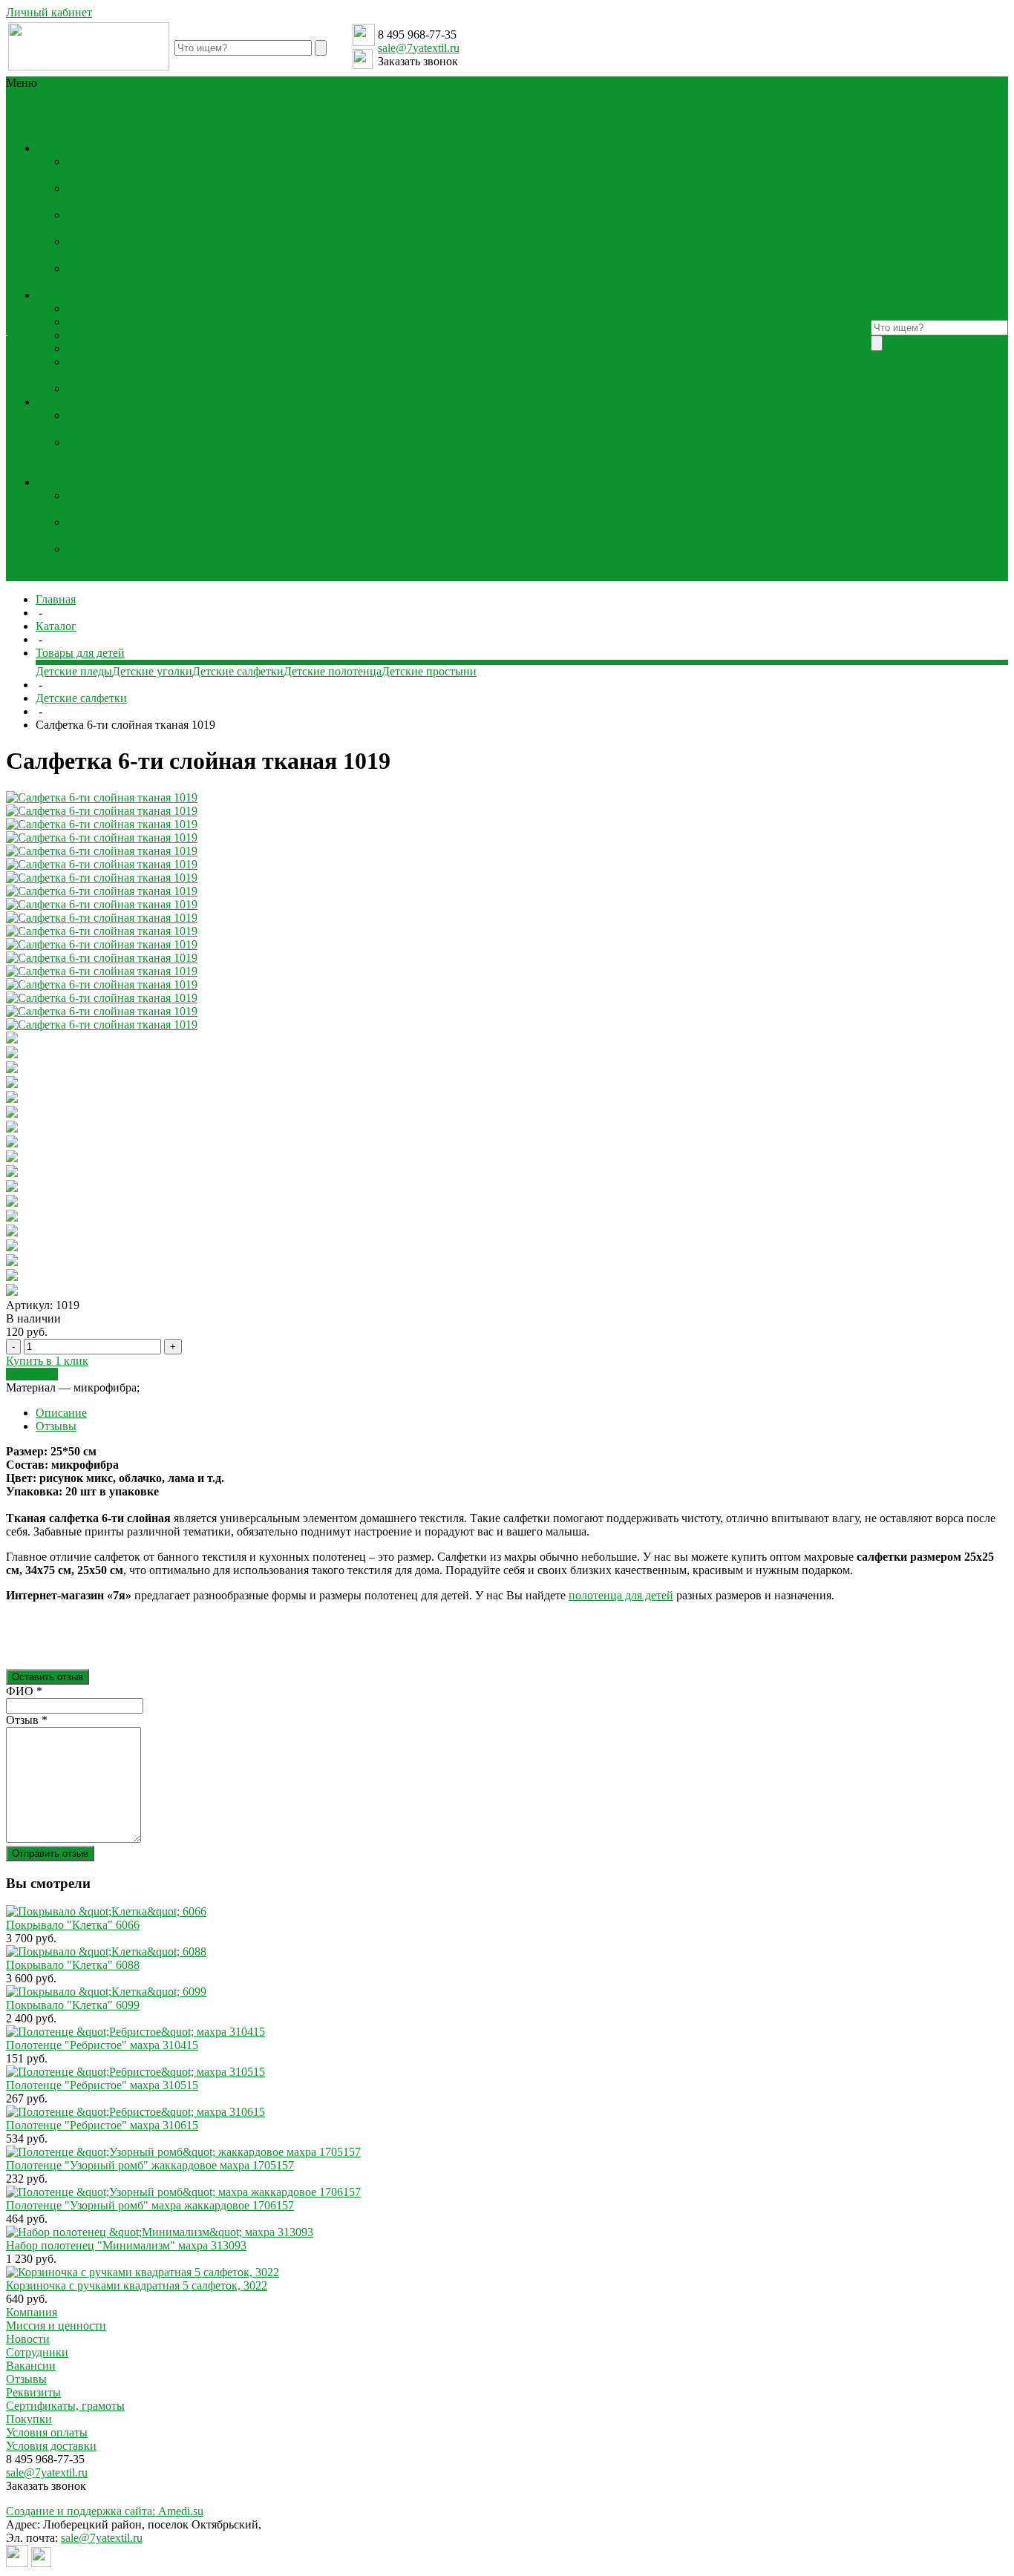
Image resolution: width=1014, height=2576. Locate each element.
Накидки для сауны (92, 422)
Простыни (93, 389)
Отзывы (382, 302)
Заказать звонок (418, 61)
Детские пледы (88, 168)
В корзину (32, 1374)
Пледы (84, 322)
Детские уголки (88, 275)
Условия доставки (242, 335)
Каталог (56, 626)
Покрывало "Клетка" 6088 (73, 1965)
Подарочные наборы (99, 529)
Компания (32, 2312)
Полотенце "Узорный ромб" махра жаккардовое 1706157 (150, 2205)
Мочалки (90, 308)
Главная (56, 599)
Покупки (29, 2419)
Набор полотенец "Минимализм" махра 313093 (126, 2245)
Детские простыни (92, 222)
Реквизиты (336, 315)
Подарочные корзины (99, 502)
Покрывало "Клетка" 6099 (73, 2005)
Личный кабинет (49, 12)
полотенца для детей (621, 1595)
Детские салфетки (90, 248)
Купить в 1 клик (47, 1361)
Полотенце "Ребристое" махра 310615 (102, 2125)
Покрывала (95, 335)
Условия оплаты (260, 315)
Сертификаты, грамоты (345, 335)
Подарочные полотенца (99, 555)
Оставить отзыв (48, 1677)
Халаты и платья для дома (94, 455)
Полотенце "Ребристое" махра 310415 (102, 2045)
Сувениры (104, 123)
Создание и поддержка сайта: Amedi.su (105, 2511)
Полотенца (95, 348)
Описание (61, 1413)
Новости (382, 275)
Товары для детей (52, 109)
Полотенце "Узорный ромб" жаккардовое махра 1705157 (150, 2165)
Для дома (60, 295)
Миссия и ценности (333, 268)
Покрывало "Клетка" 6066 (73, 1925)
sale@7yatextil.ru (419, 48)
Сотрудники (340, 288)
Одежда (55, 123)
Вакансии (334, 302)
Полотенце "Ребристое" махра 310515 (102, 2085)
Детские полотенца (94, 195)
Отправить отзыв (50, 1854)
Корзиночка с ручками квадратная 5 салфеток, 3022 (137, 2285)
